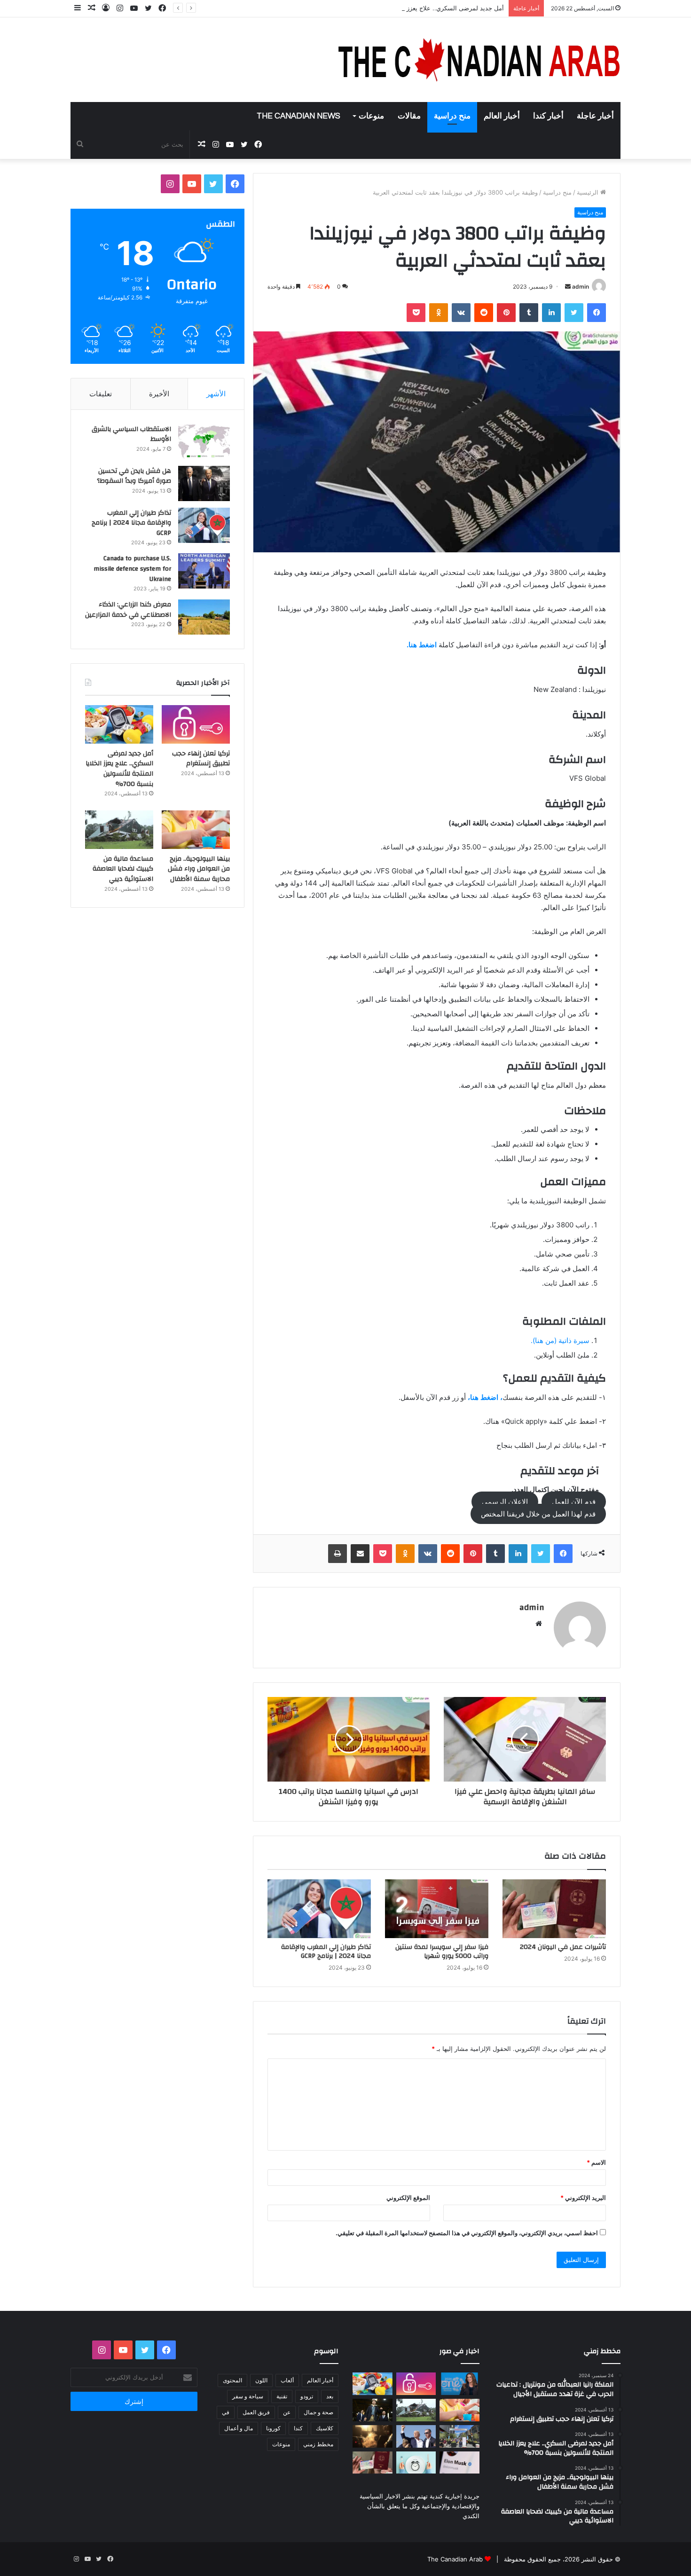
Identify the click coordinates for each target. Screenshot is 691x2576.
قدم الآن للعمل (574, 1502)
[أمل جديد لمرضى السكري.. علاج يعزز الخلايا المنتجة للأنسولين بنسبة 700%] (119, 724)
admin (581, 287)
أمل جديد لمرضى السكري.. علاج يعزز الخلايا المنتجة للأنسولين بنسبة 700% (406, 8)
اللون (261, 2380)
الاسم (596, 2162)
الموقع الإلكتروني (408, 2198)
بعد (330, 2396)
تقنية (282, 2396)
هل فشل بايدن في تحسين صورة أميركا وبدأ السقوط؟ (134, 476)
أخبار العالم (502, 116)
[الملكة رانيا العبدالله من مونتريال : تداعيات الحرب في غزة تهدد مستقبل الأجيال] (459, 2384)
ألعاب (287, 2380)
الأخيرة (159, 394)
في (226, 2412)
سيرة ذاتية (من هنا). (560, 1340)
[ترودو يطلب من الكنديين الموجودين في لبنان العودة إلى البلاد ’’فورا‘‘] (373, 2410)
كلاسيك (325, 2428)
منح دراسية (452, 116)
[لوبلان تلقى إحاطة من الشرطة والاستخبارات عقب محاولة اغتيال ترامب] (416, 2436)
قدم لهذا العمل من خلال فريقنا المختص (538, 1514)
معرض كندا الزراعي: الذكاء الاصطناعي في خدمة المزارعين (128, 610)
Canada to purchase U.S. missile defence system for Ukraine (132, 569)
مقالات (409, 116)
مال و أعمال (239, 2428)
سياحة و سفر (248, 2396)
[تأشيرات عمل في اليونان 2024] (554, 1908)
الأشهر (216, 394)
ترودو (307, 2396)
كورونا (273, 2428)
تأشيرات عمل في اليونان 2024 (563, 1947)
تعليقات (101, 394)
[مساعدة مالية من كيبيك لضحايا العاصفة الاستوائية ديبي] (119, 830)
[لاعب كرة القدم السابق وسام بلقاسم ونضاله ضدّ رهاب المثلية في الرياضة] (459, 2436)
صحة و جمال (318, 2412)
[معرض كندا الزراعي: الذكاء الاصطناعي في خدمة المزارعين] (204, 617)
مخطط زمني (318, 2444)
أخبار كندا (548, 116)
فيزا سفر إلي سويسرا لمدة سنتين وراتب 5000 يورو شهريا (442, 1952)
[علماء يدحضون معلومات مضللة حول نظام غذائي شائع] (416, 2463)
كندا (298, 2428)
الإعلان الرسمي (505, 1502)
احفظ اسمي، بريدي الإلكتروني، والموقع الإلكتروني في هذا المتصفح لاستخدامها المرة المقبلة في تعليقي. (467, 2233)
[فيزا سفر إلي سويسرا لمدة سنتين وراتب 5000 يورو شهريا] (437, 1908)
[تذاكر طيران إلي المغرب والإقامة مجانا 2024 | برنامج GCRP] (319, 1908)
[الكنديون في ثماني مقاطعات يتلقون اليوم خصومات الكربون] (373, 2436)
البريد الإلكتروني (583, 2198)
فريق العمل (256, 2412)
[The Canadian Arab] (479, 60)
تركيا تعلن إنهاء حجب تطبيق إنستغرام (201, 759)
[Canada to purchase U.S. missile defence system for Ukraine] (204, 571)
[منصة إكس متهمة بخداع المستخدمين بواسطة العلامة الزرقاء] (459, 2463)
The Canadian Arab (455, 2559)
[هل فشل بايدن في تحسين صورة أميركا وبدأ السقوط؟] (204, 483)
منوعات (371, 116)
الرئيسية (589, 192)
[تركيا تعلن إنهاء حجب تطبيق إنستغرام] (196, 724)
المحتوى (232, 2380)
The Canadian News (298, 116)
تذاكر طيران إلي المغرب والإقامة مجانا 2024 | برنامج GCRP (326, 1952)
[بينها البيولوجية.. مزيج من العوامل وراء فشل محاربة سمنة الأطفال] (196, 830)
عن (287, 2412)
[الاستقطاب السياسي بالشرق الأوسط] (204, 442)
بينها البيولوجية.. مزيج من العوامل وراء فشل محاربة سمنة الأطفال (199, 869)
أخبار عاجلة (595, 116)
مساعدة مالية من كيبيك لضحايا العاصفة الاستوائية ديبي (123, 869)
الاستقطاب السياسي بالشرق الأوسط (131, 434)
